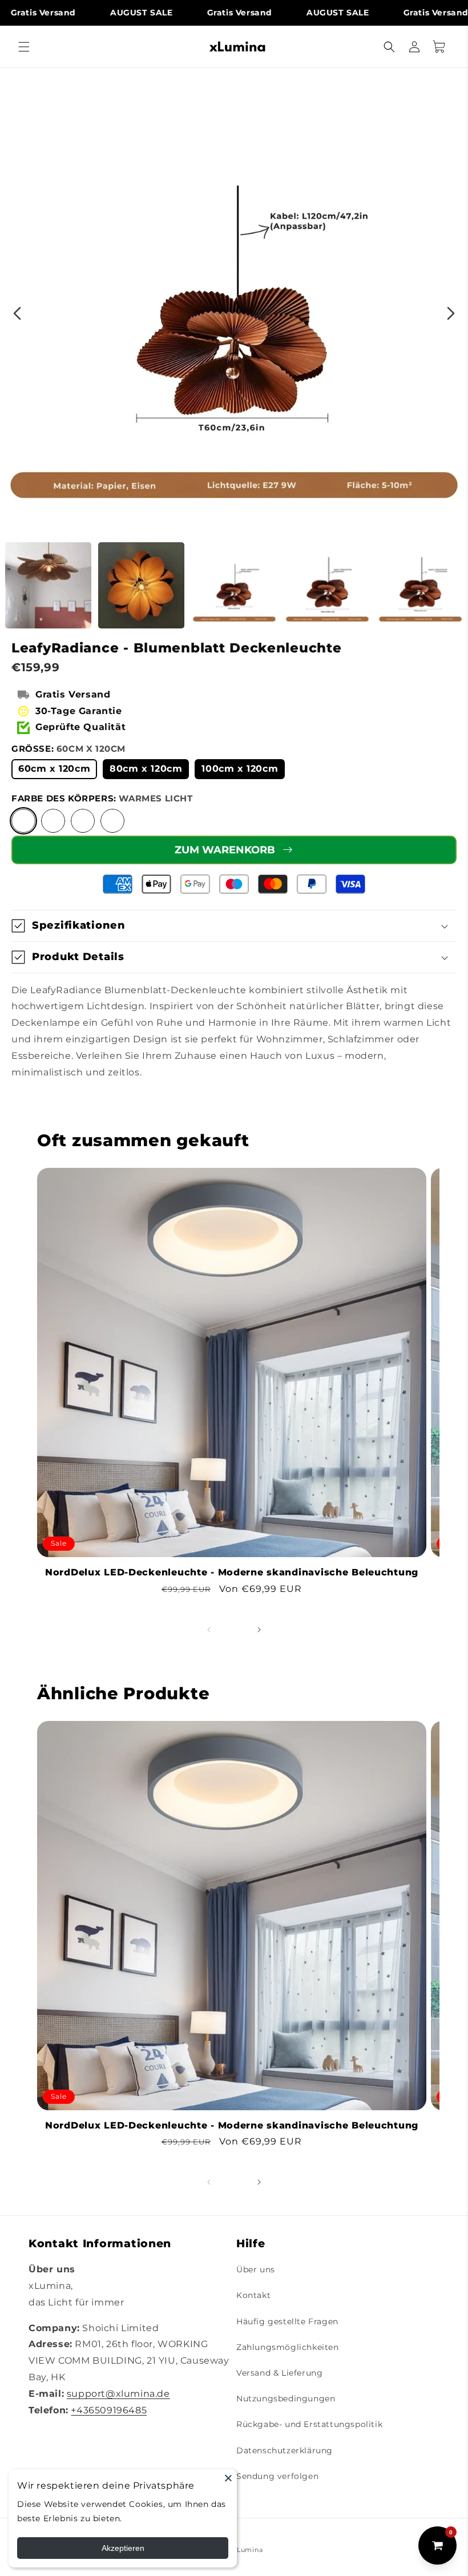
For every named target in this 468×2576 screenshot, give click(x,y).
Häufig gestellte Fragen (287, 2321)
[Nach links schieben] (209, 1630)
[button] (24, 47)
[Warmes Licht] (23, 821)
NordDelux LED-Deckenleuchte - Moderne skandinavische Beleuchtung (232, 1572)
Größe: (68, 749)
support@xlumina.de (118, 2394)
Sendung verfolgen (277, 2476)
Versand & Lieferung (279, 2373)
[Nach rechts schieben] (259, 1630)
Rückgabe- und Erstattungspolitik (309, 2424)
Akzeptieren (123, 2548)
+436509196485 (109, 2410)
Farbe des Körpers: (102, 798)
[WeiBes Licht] (83, 821)
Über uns (256, 2269)
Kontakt (253, 2295)
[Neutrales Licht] (53, 821)
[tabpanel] (234, 302)
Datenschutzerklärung (285, 2450)
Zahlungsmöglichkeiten (288, 2347)
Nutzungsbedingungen (286, 2398)
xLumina (248, 2550)
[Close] (228, 2478)
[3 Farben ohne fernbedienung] (112, 821)
